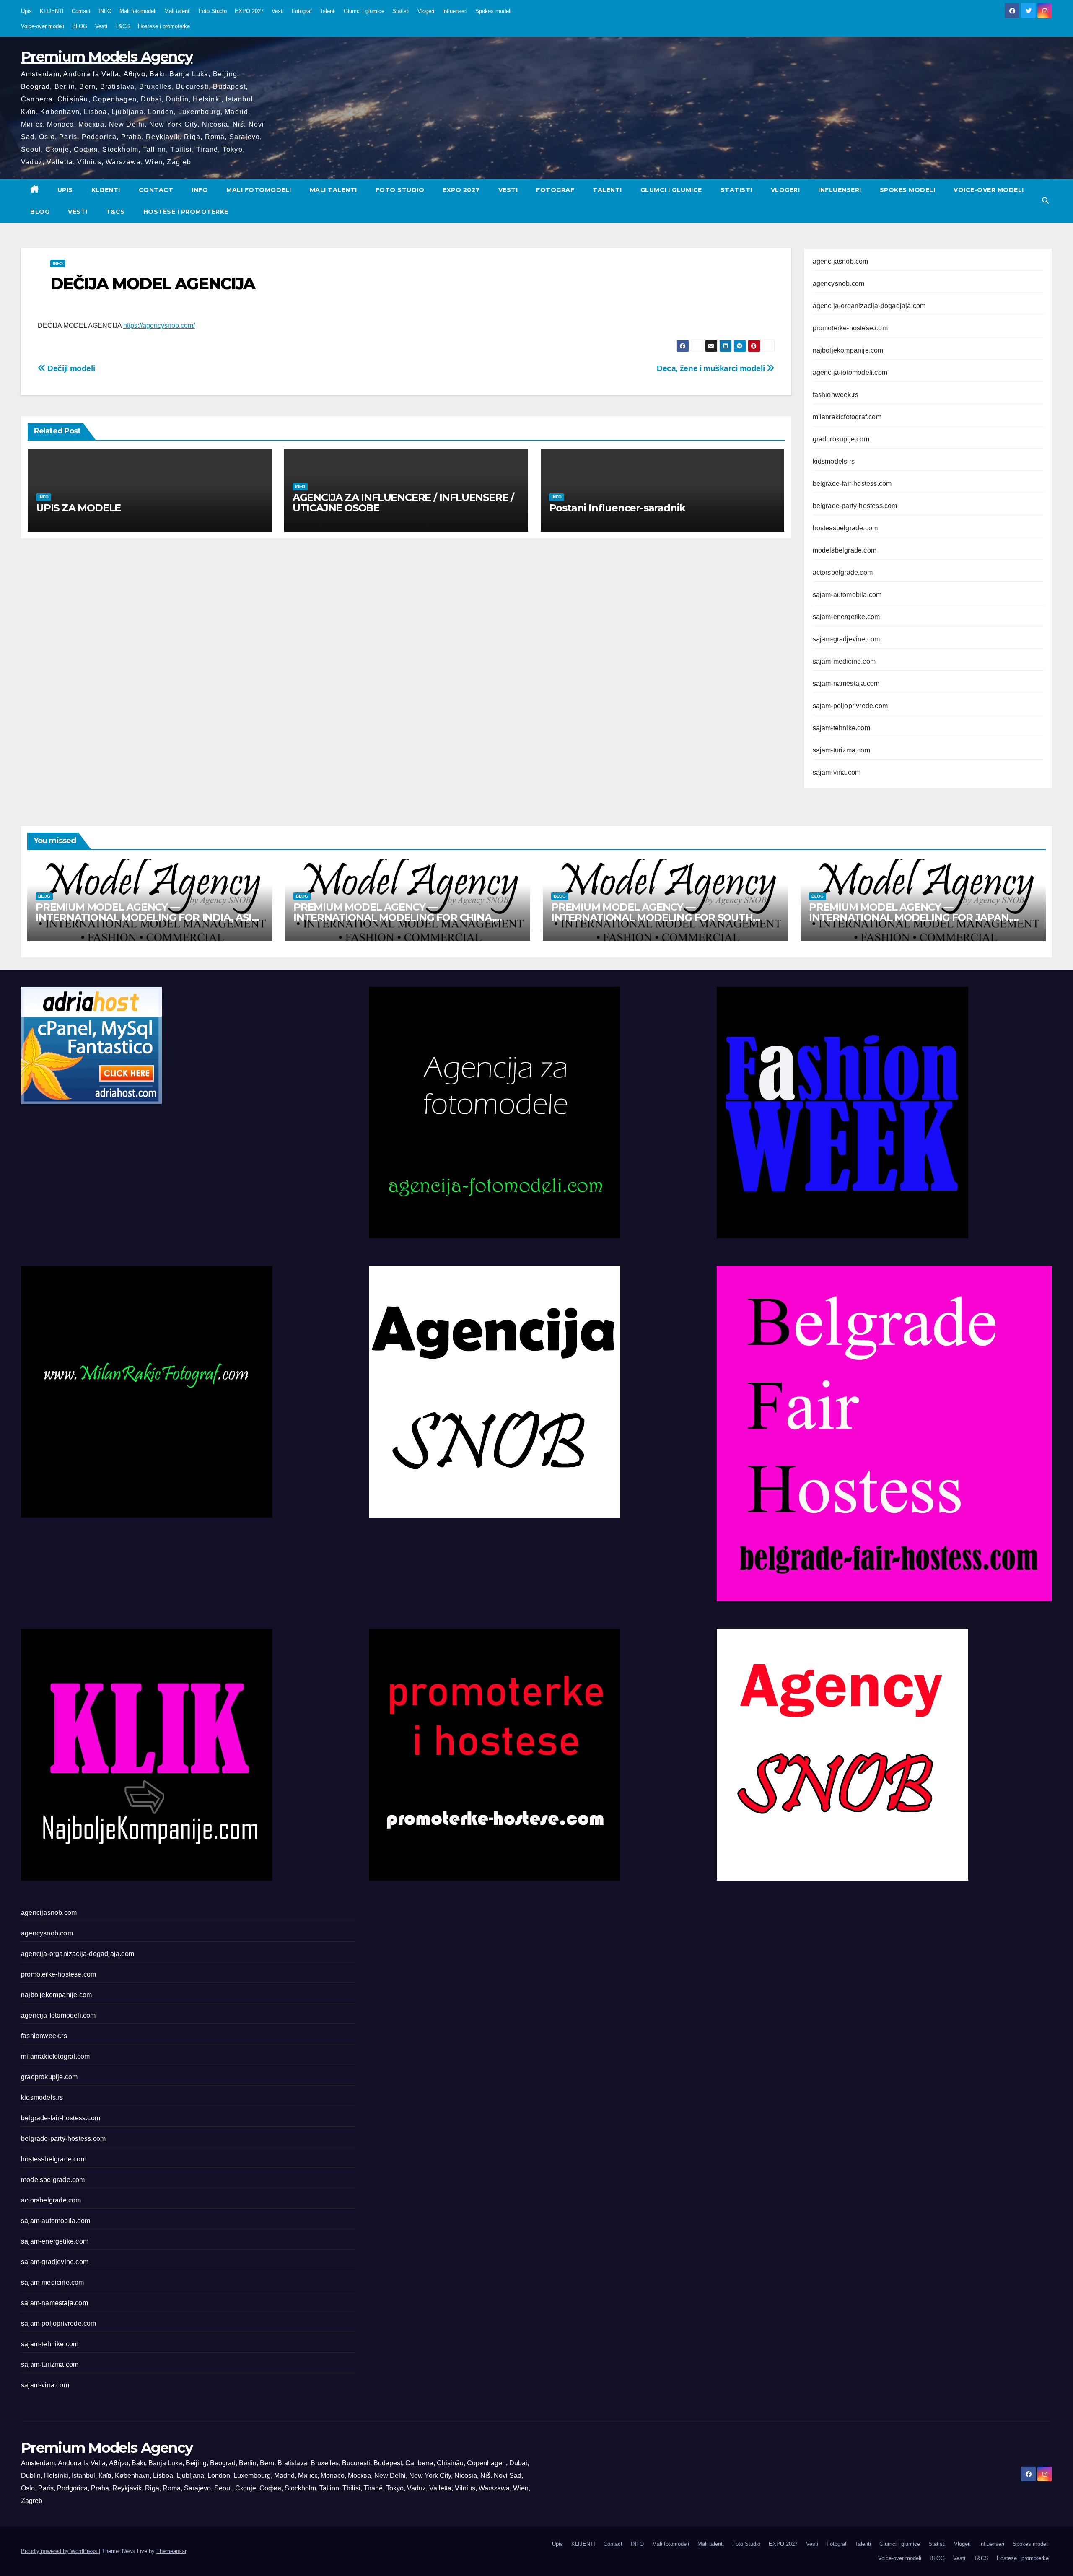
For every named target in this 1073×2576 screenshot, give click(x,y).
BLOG (80, 26)
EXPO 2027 (249, 11)
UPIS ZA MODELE (78, 508)
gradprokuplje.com (841, 439)
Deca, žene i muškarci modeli (712, 368)
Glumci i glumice (364, 11)
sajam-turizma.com (841, 750)
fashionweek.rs (836, 395)
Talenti (328, 11)
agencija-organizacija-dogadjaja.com (869, 306)
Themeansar (171, 2551)
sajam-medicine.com (844, 661)
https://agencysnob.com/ (159, 326)
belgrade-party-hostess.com (855, 506)
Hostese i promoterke (164, 26)
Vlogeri (426, 11)
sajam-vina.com (837, 772)
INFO (105, 11)
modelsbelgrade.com (845, 550)
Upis (26, 11)
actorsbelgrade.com (843, 572)
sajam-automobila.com (847, 595)
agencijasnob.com (841, 261)
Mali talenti (178, 11)
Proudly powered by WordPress (60, 2551)
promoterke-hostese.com (850, 328)
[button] (1045, 201)
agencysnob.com (839, 284)
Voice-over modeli (43, 26)
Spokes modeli (493, 11)
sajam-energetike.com (846, 617)
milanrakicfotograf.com (847, 417)
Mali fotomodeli (138, 11)
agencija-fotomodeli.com (850, 372)
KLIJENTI (52, 11)
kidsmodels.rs (834, 461)
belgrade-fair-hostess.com (852, 484)
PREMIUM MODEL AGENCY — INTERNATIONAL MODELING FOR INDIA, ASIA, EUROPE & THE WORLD (148, 917)
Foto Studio (213, 11)
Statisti (401, 11)
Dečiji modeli (70, 368)
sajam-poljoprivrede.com (850, 706)
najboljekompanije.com (848, 350)
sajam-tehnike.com (841, 728)
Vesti (278, 11)
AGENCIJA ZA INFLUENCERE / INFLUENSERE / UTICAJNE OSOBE (403, 503)
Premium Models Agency (107, 57)
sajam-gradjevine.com (846, 639)
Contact (81, 11)
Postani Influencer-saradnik (617, 508)
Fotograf (302, 11)
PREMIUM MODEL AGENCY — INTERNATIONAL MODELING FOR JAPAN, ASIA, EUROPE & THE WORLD (910, 917)
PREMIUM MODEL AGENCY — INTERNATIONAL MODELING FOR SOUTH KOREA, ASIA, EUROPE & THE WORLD (652, 917)
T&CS (123, 26)
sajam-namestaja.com (846, 684)
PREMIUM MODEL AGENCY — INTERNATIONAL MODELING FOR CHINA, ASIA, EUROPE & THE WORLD (394, 917)
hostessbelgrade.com (845, 528)
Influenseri (455, 11)
